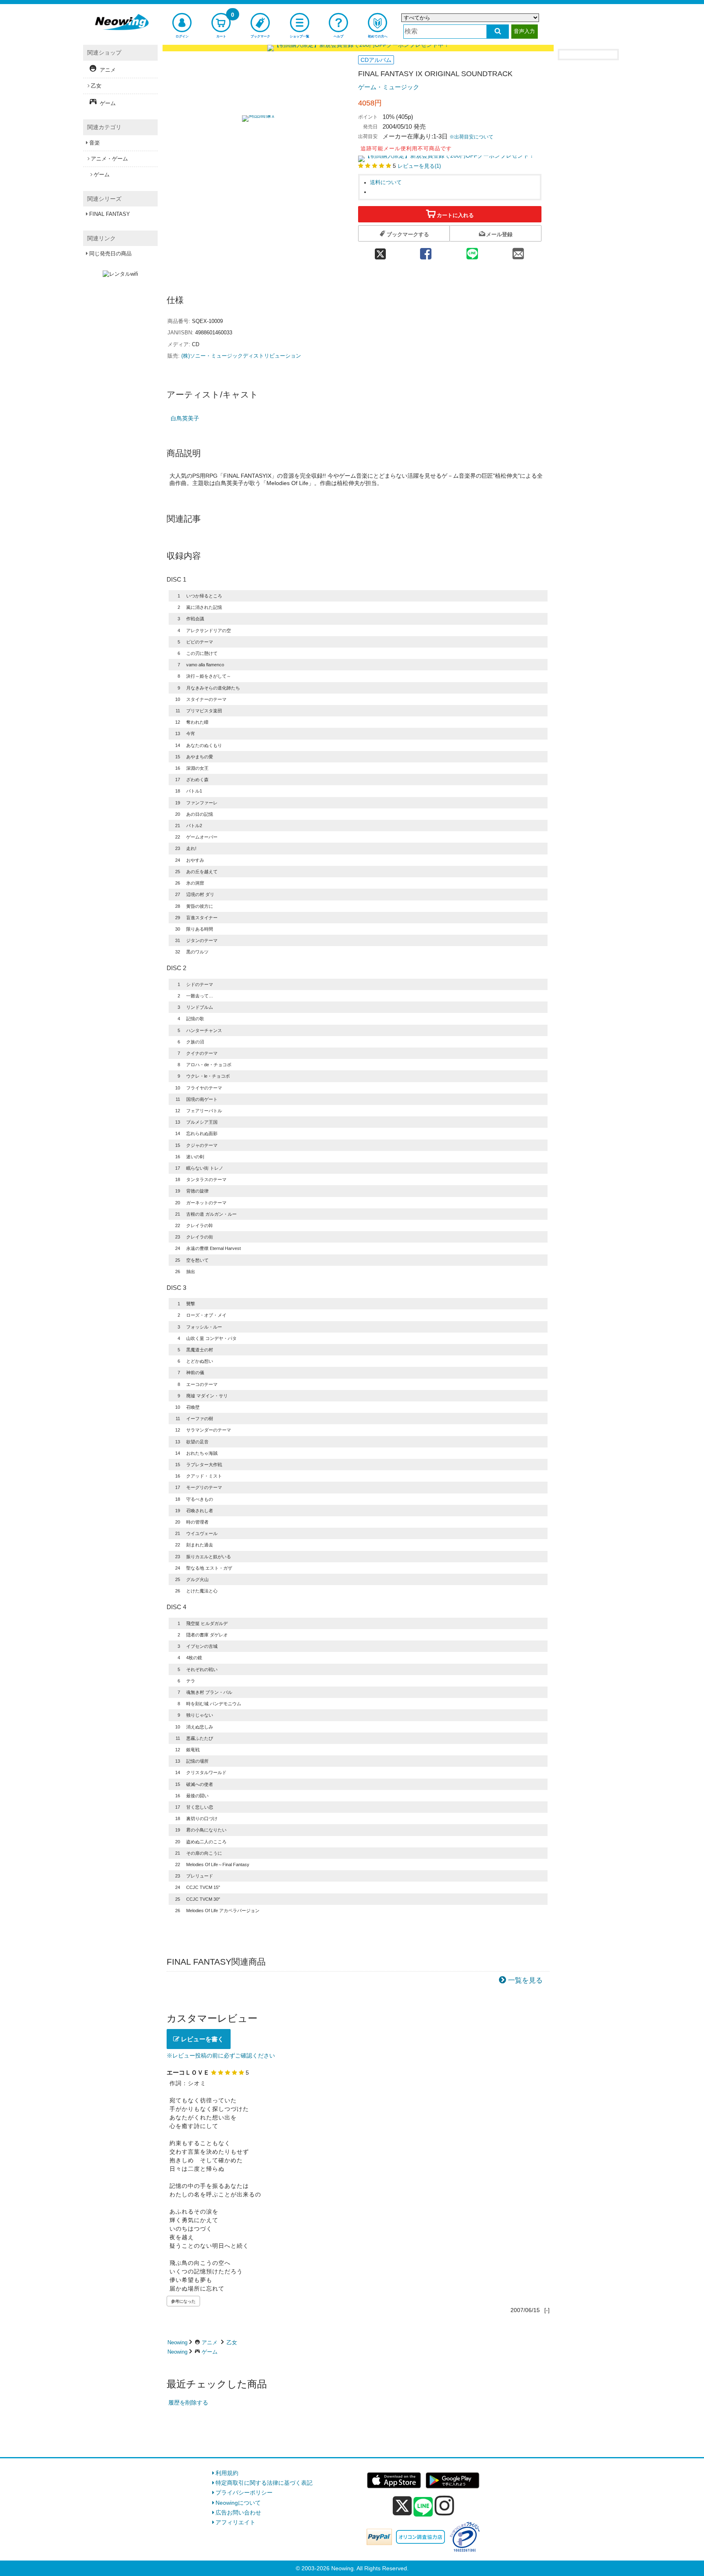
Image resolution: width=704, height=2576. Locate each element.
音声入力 (524, 31)
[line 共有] (472, 251)
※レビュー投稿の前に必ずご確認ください (221, 2056)
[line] (423, 2507)
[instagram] (444, 2506)
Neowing (177, 2342)
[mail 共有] (518, 251)
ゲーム (210, 2352)
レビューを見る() (419, 166)
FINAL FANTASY (110, 214)
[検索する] (498, 32)
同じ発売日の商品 (110, 254)
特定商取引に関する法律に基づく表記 (264, 2483)
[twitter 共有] (380, 251)
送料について (386, 182)
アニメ (210, 2342)
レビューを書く (201, 2039)
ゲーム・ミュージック (389, 87)
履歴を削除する (188, 2403)
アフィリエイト (235, 2522)
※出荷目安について (471, 137)
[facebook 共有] (426, 251)
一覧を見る (525, 1980)
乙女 (232, 2342)
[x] (402, 2506)
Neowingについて (238, 2503)
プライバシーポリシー (244, 2493)
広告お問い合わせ (238, 2512)
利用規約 (227, 2473)
